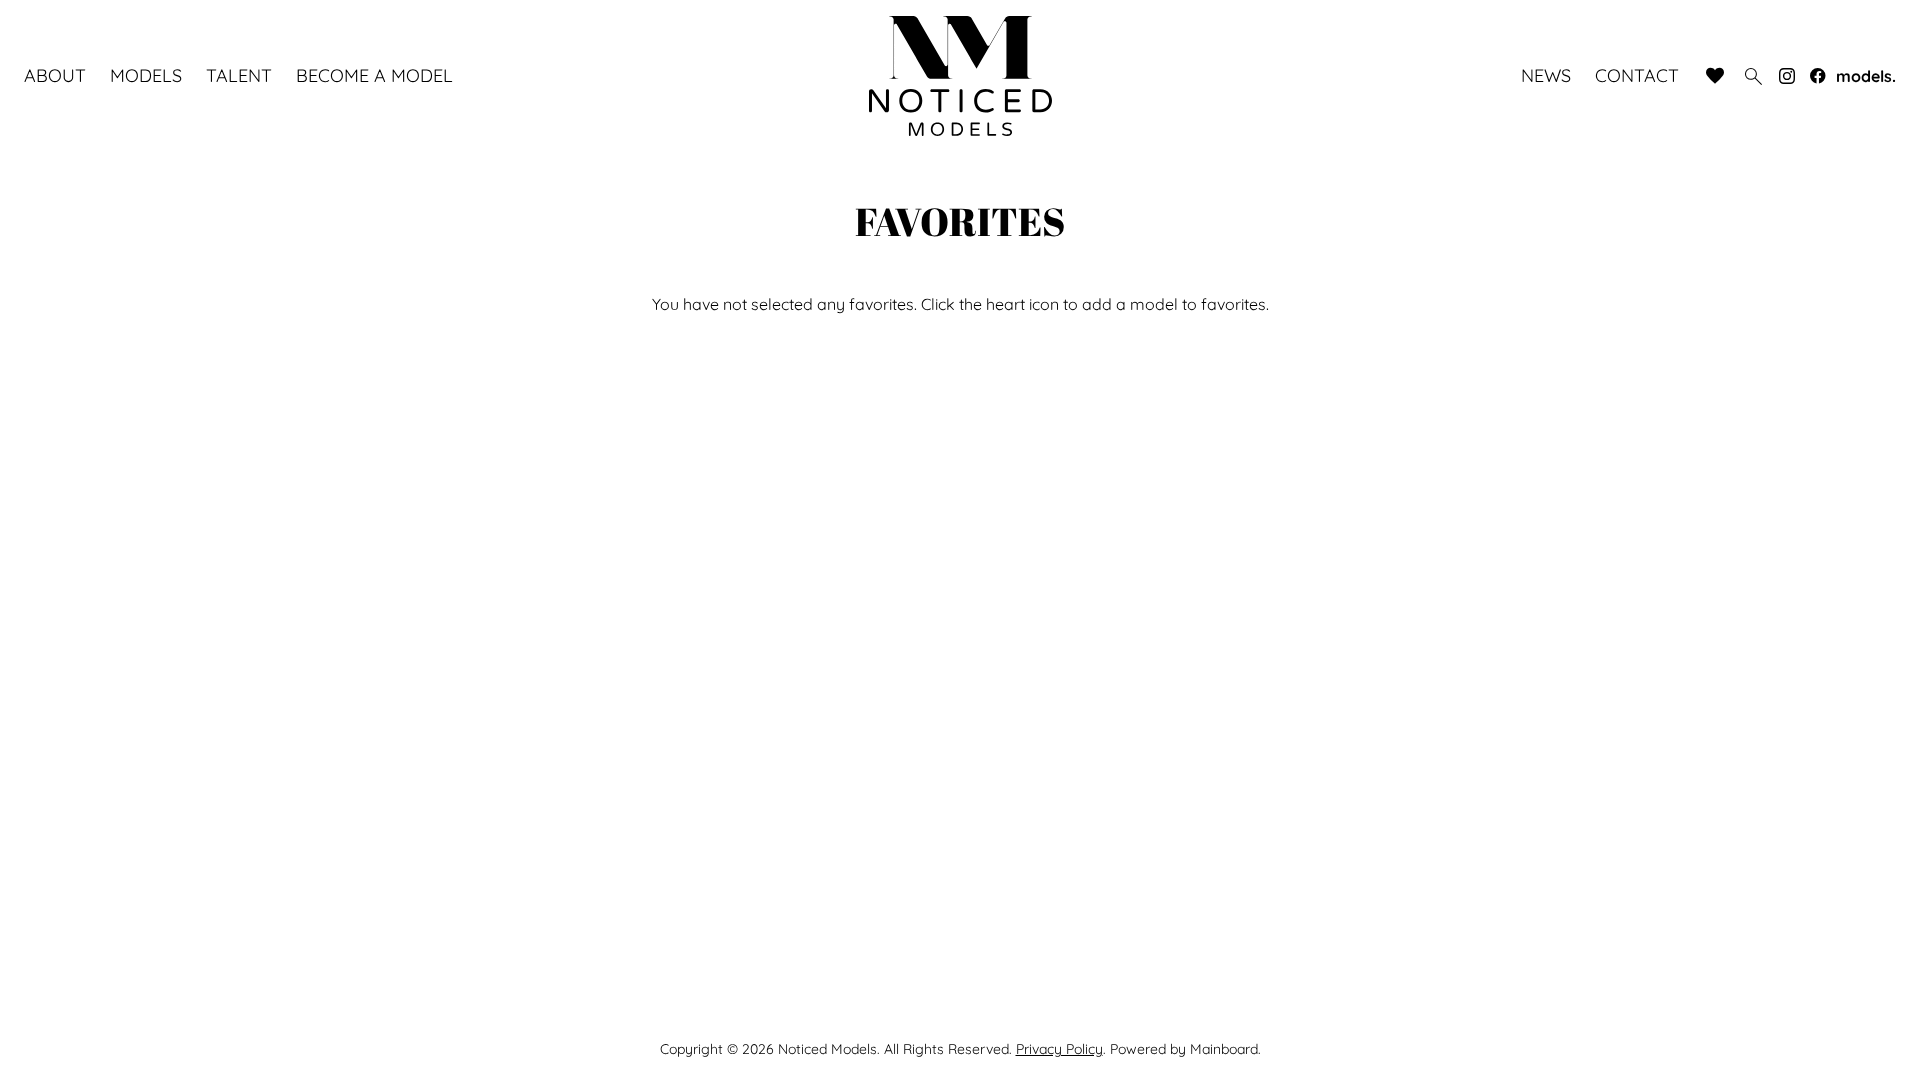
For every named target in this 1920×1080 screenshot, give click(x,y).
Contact (1637, 76)
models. (1866, 76)
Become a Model (374, 76)
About (55, 76)
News (1546, 76)
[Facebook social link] (1818, 76)
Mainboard (1224, 1049)
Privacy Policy (1059, 1049)
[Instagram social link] (1787, 76)
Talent (239, 76)
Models (146, 76)
